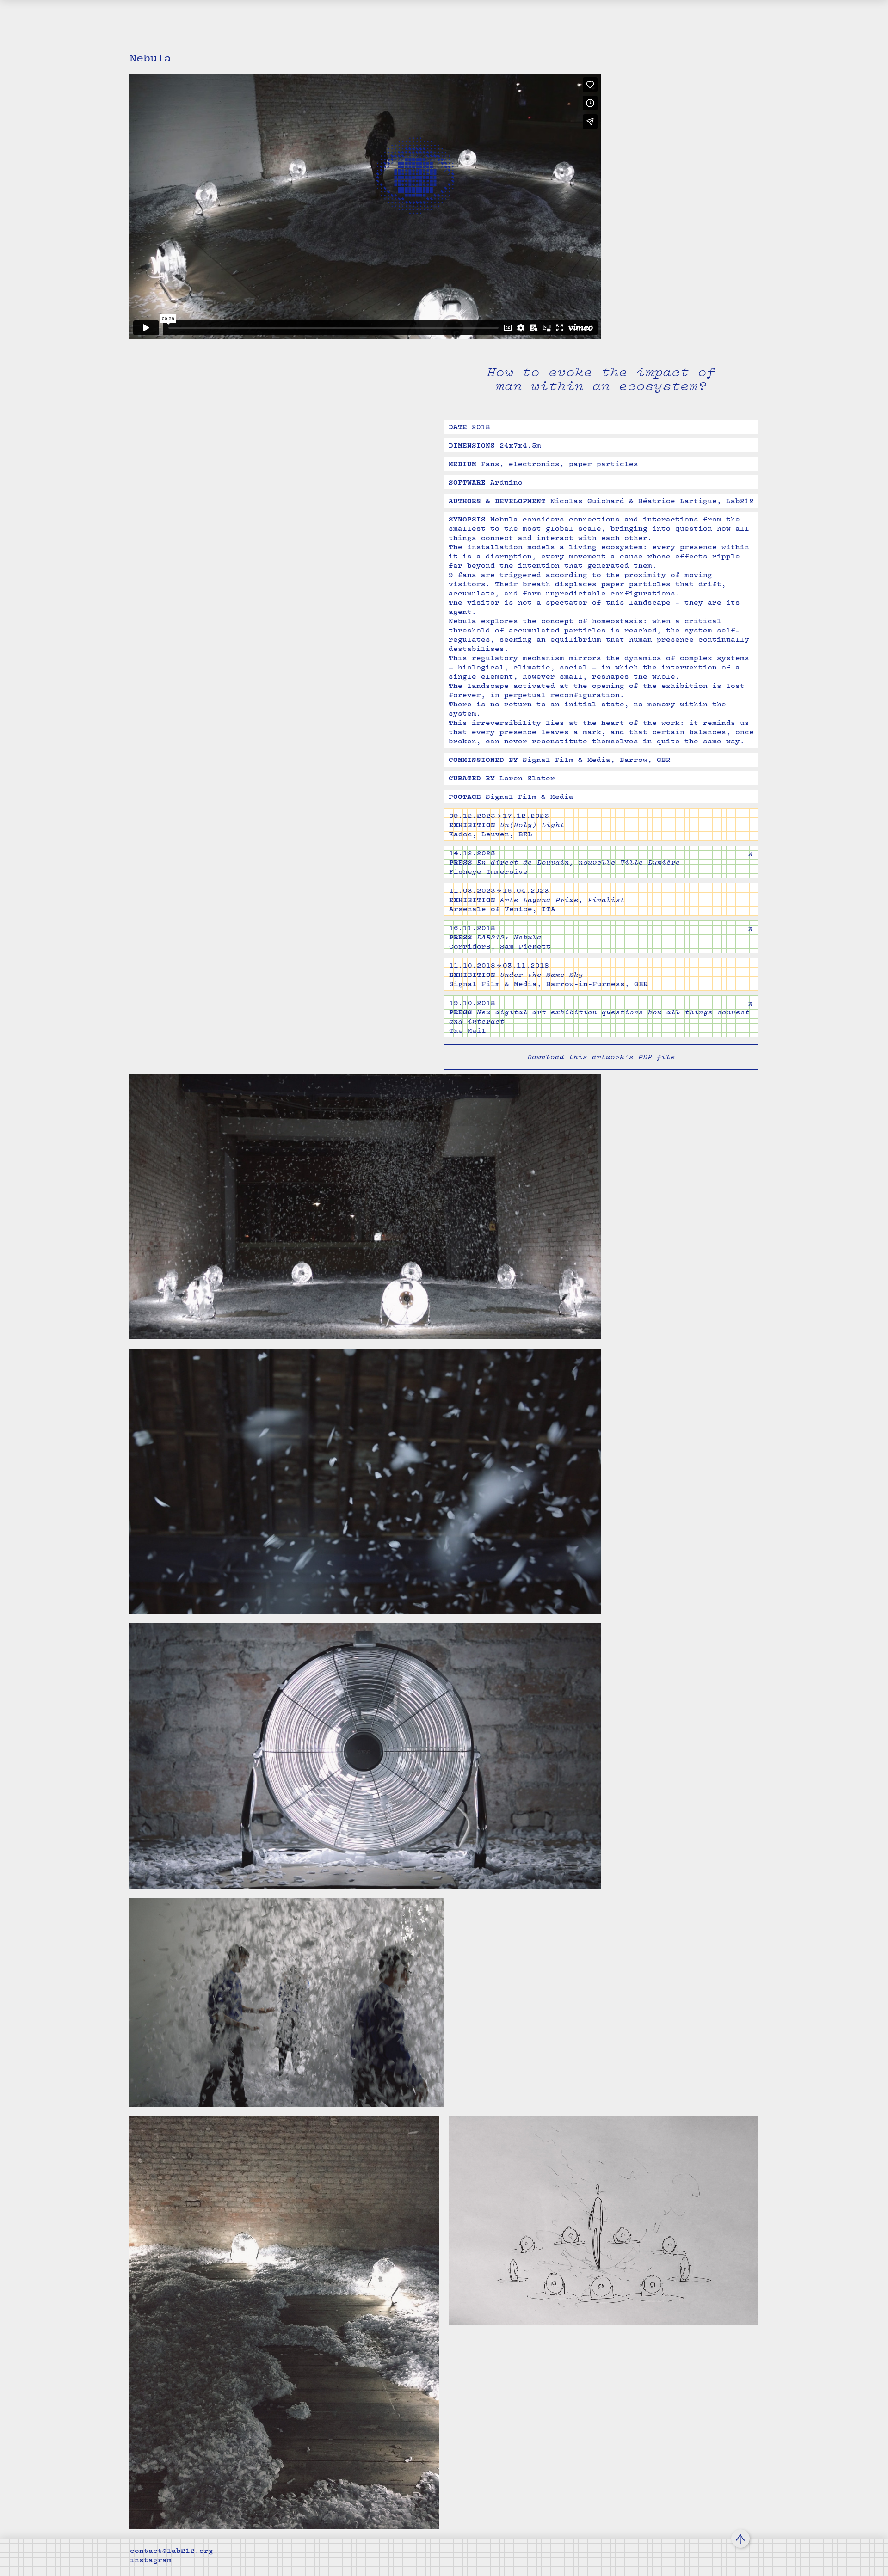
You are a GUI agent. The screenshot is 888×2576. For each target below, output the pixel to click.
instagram (151, 2560)
